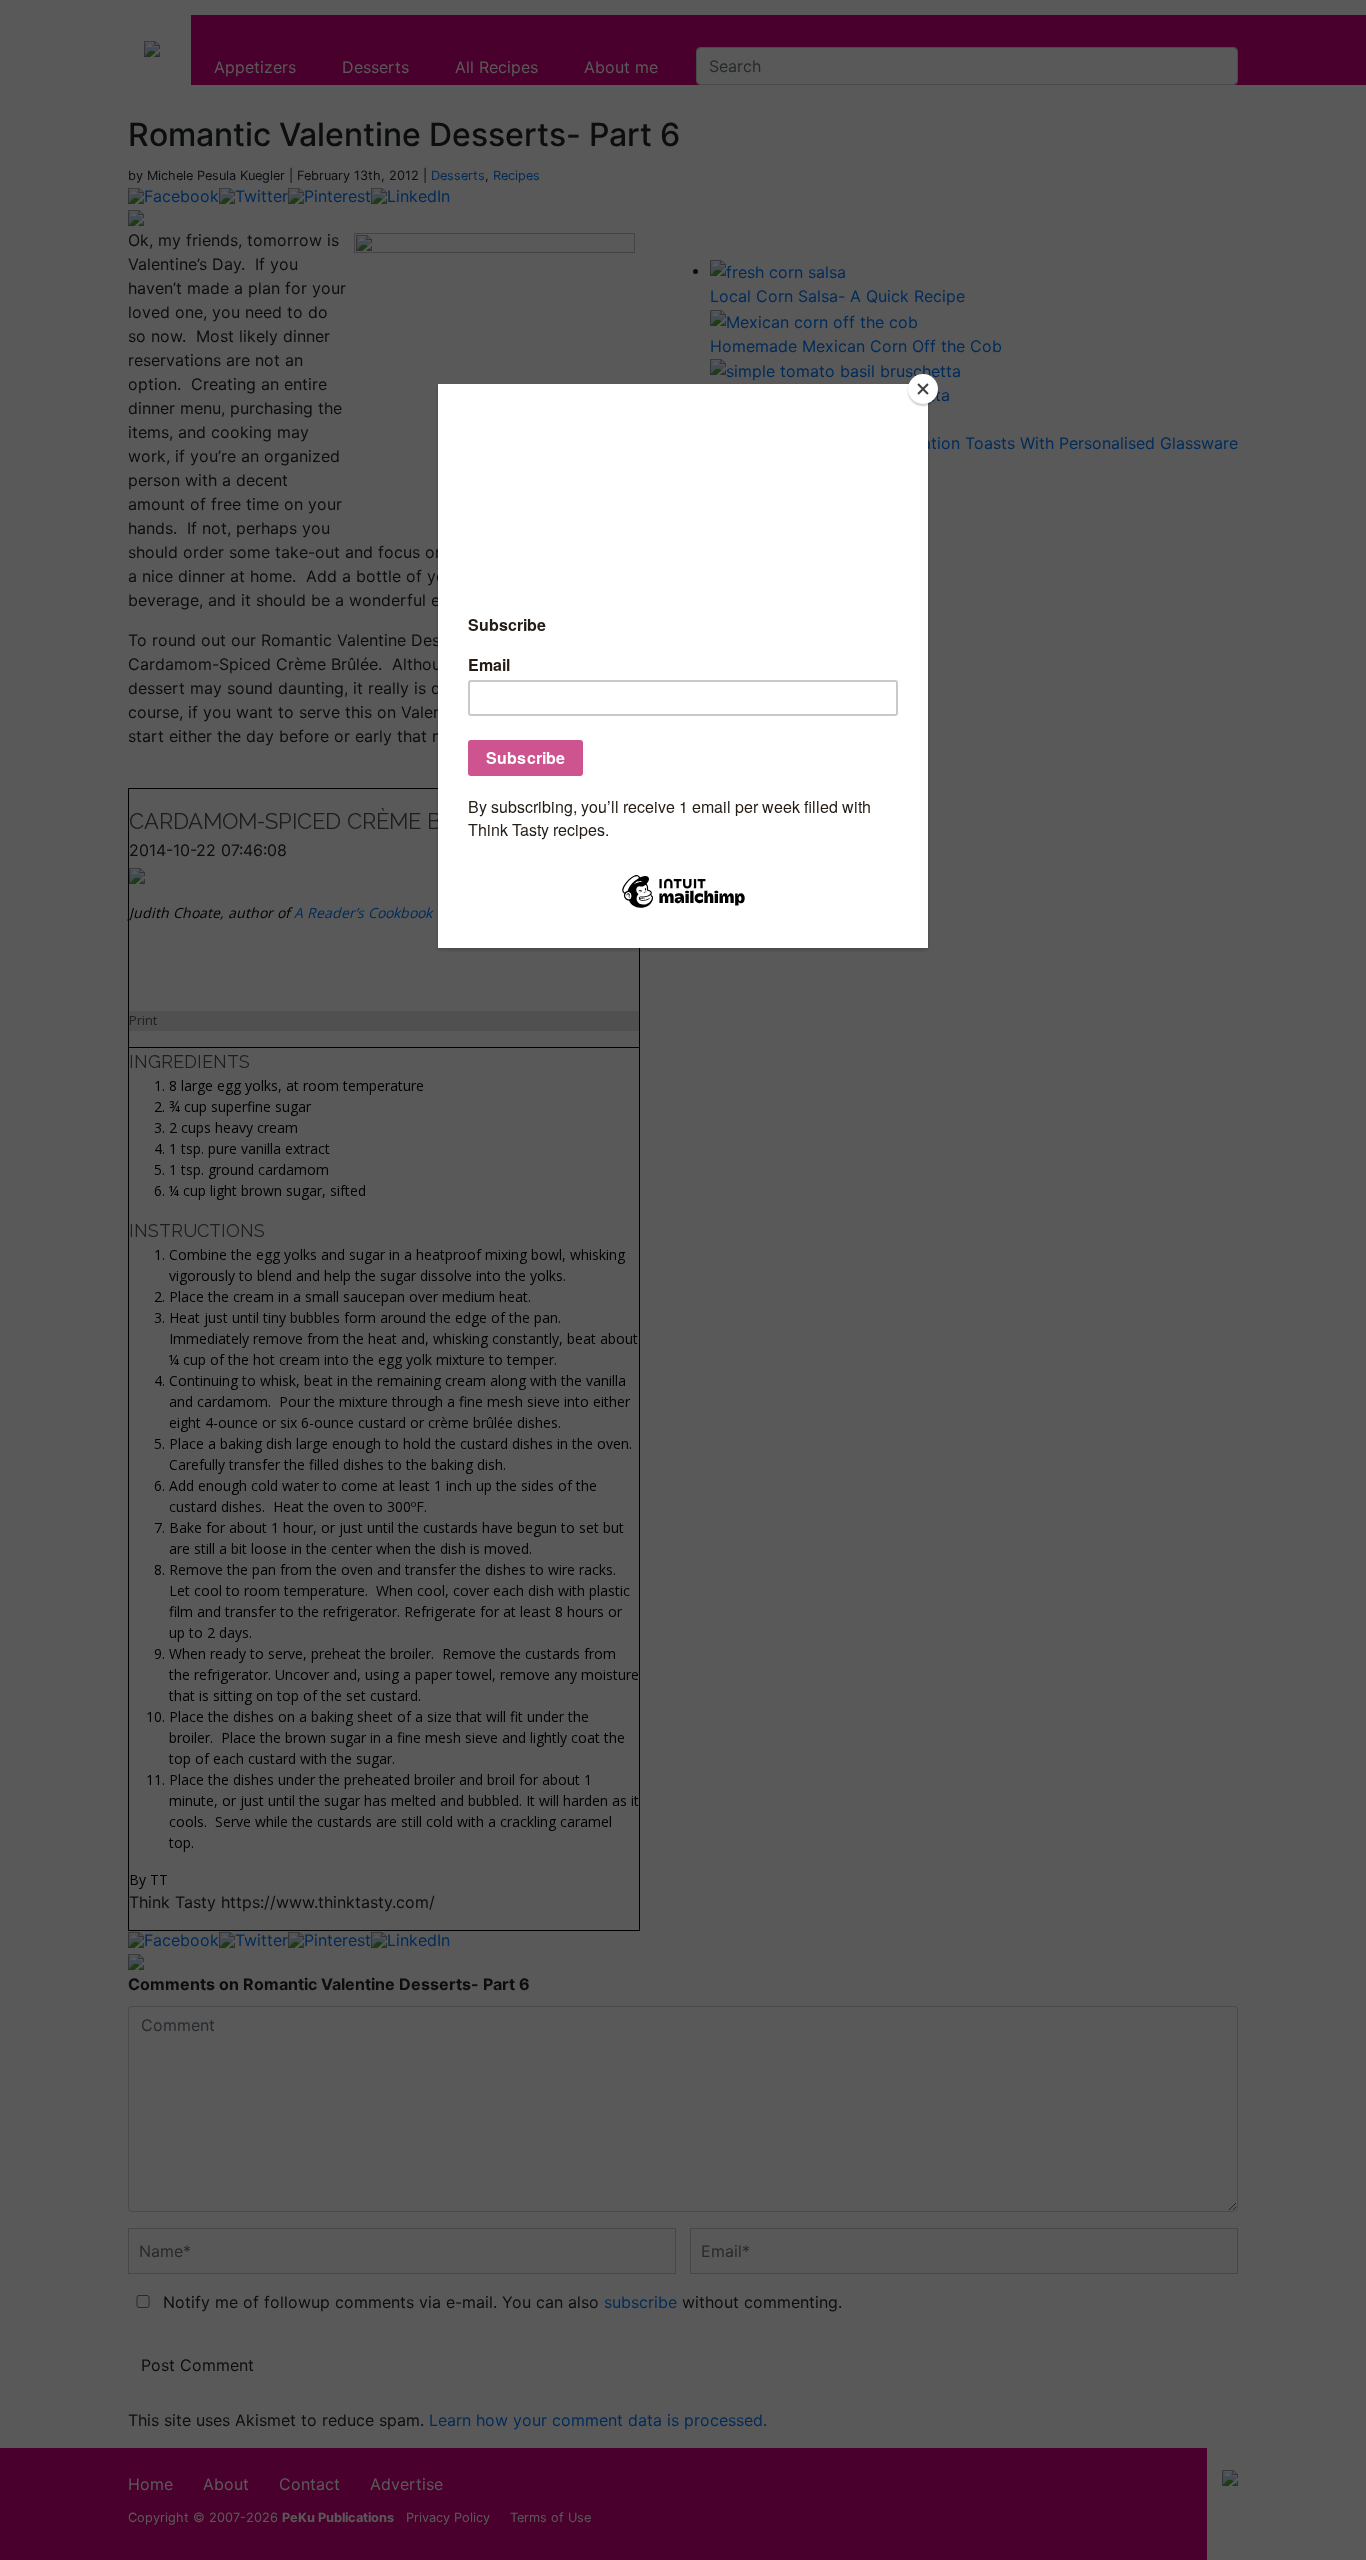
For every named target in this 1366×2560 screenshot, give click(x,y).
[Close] (923, 389)
